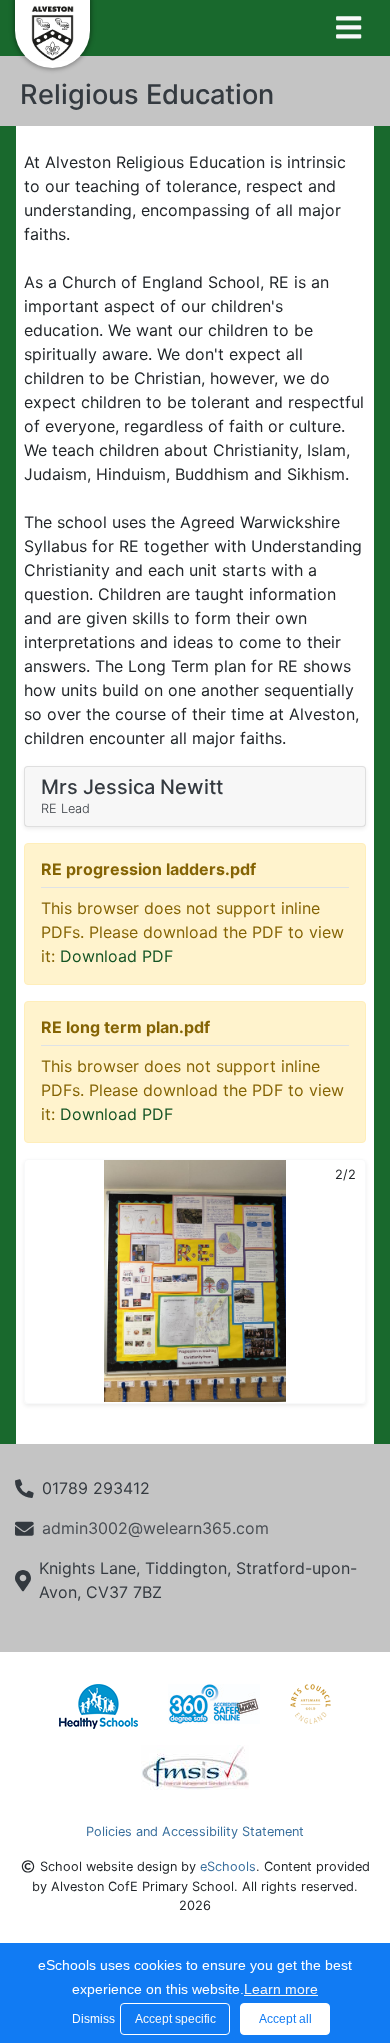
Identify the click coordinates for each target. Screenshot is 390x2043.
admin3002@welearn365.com (155, 1528)
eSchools (228, 1866)
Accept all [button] (285, 2019)
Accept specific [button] (175, 2019)
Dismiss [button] (91, 2019)
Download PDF (116, 956)
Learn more (281, 1989)
